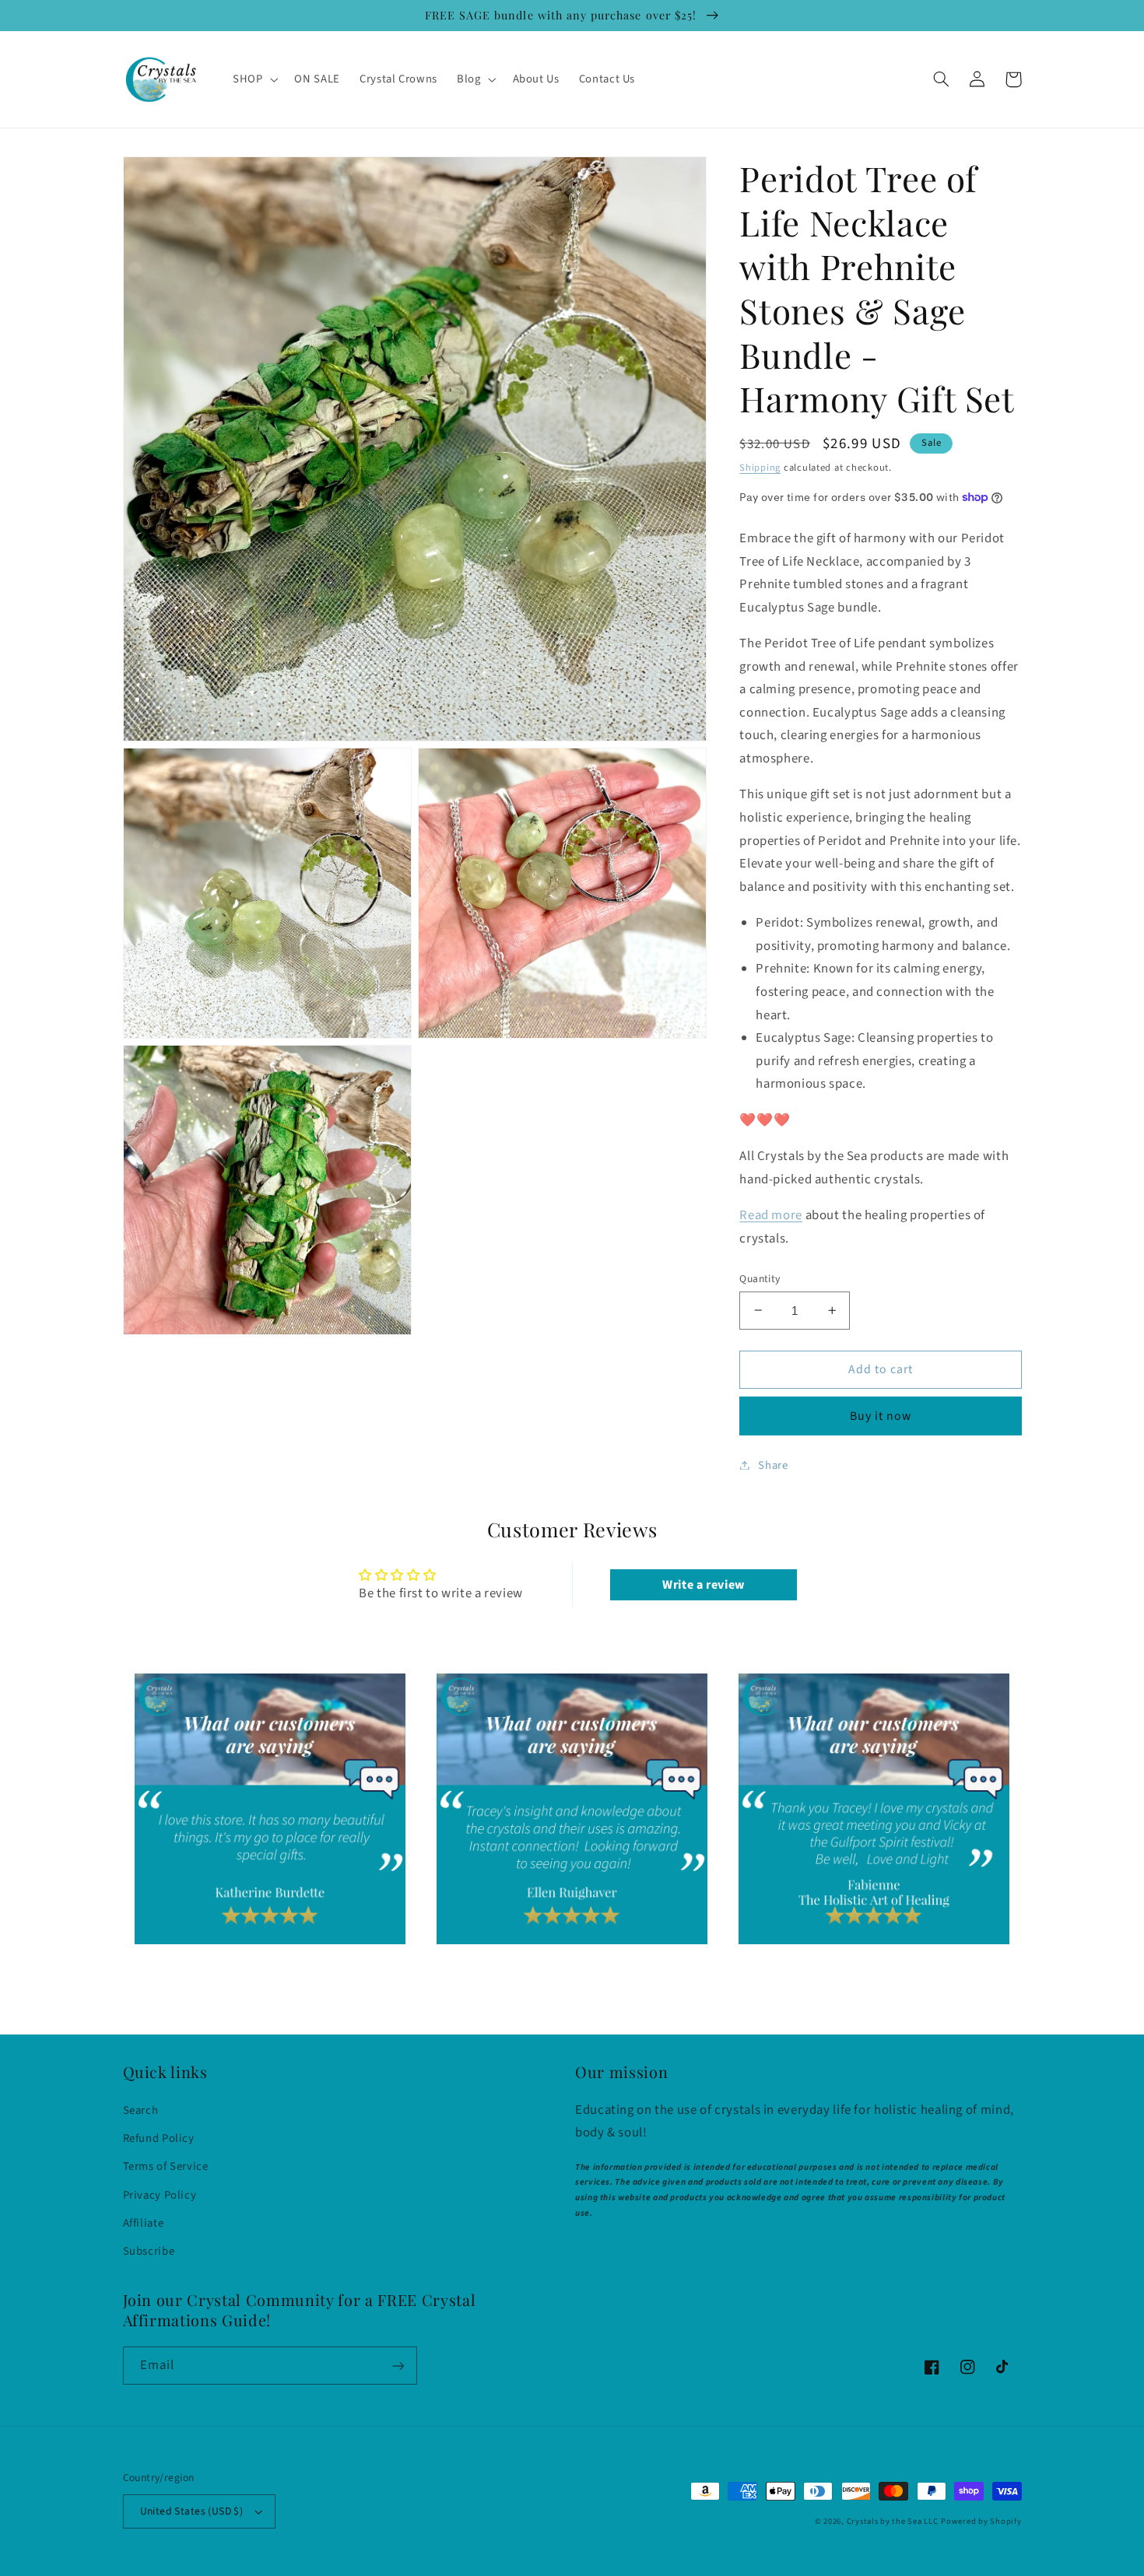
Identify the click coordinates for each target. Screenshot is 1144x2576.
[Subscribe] (398, 2366)
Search (141, 2110)
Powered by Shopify (981, 2521)
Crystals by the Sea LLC (893, 2521)
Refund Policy (159, 2138)
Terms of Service (166, 2166)
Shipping (760, 467)
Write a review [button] (704, 1585)
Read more (771, 1214)
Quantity (760, 1278)
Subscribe (149, 2251)
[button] (253, 79)
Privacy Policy (160, 2195)
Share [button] (773, 1465)
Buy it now (881, 1415)
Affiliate (144, 2223)
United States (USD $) (192, 2511)
